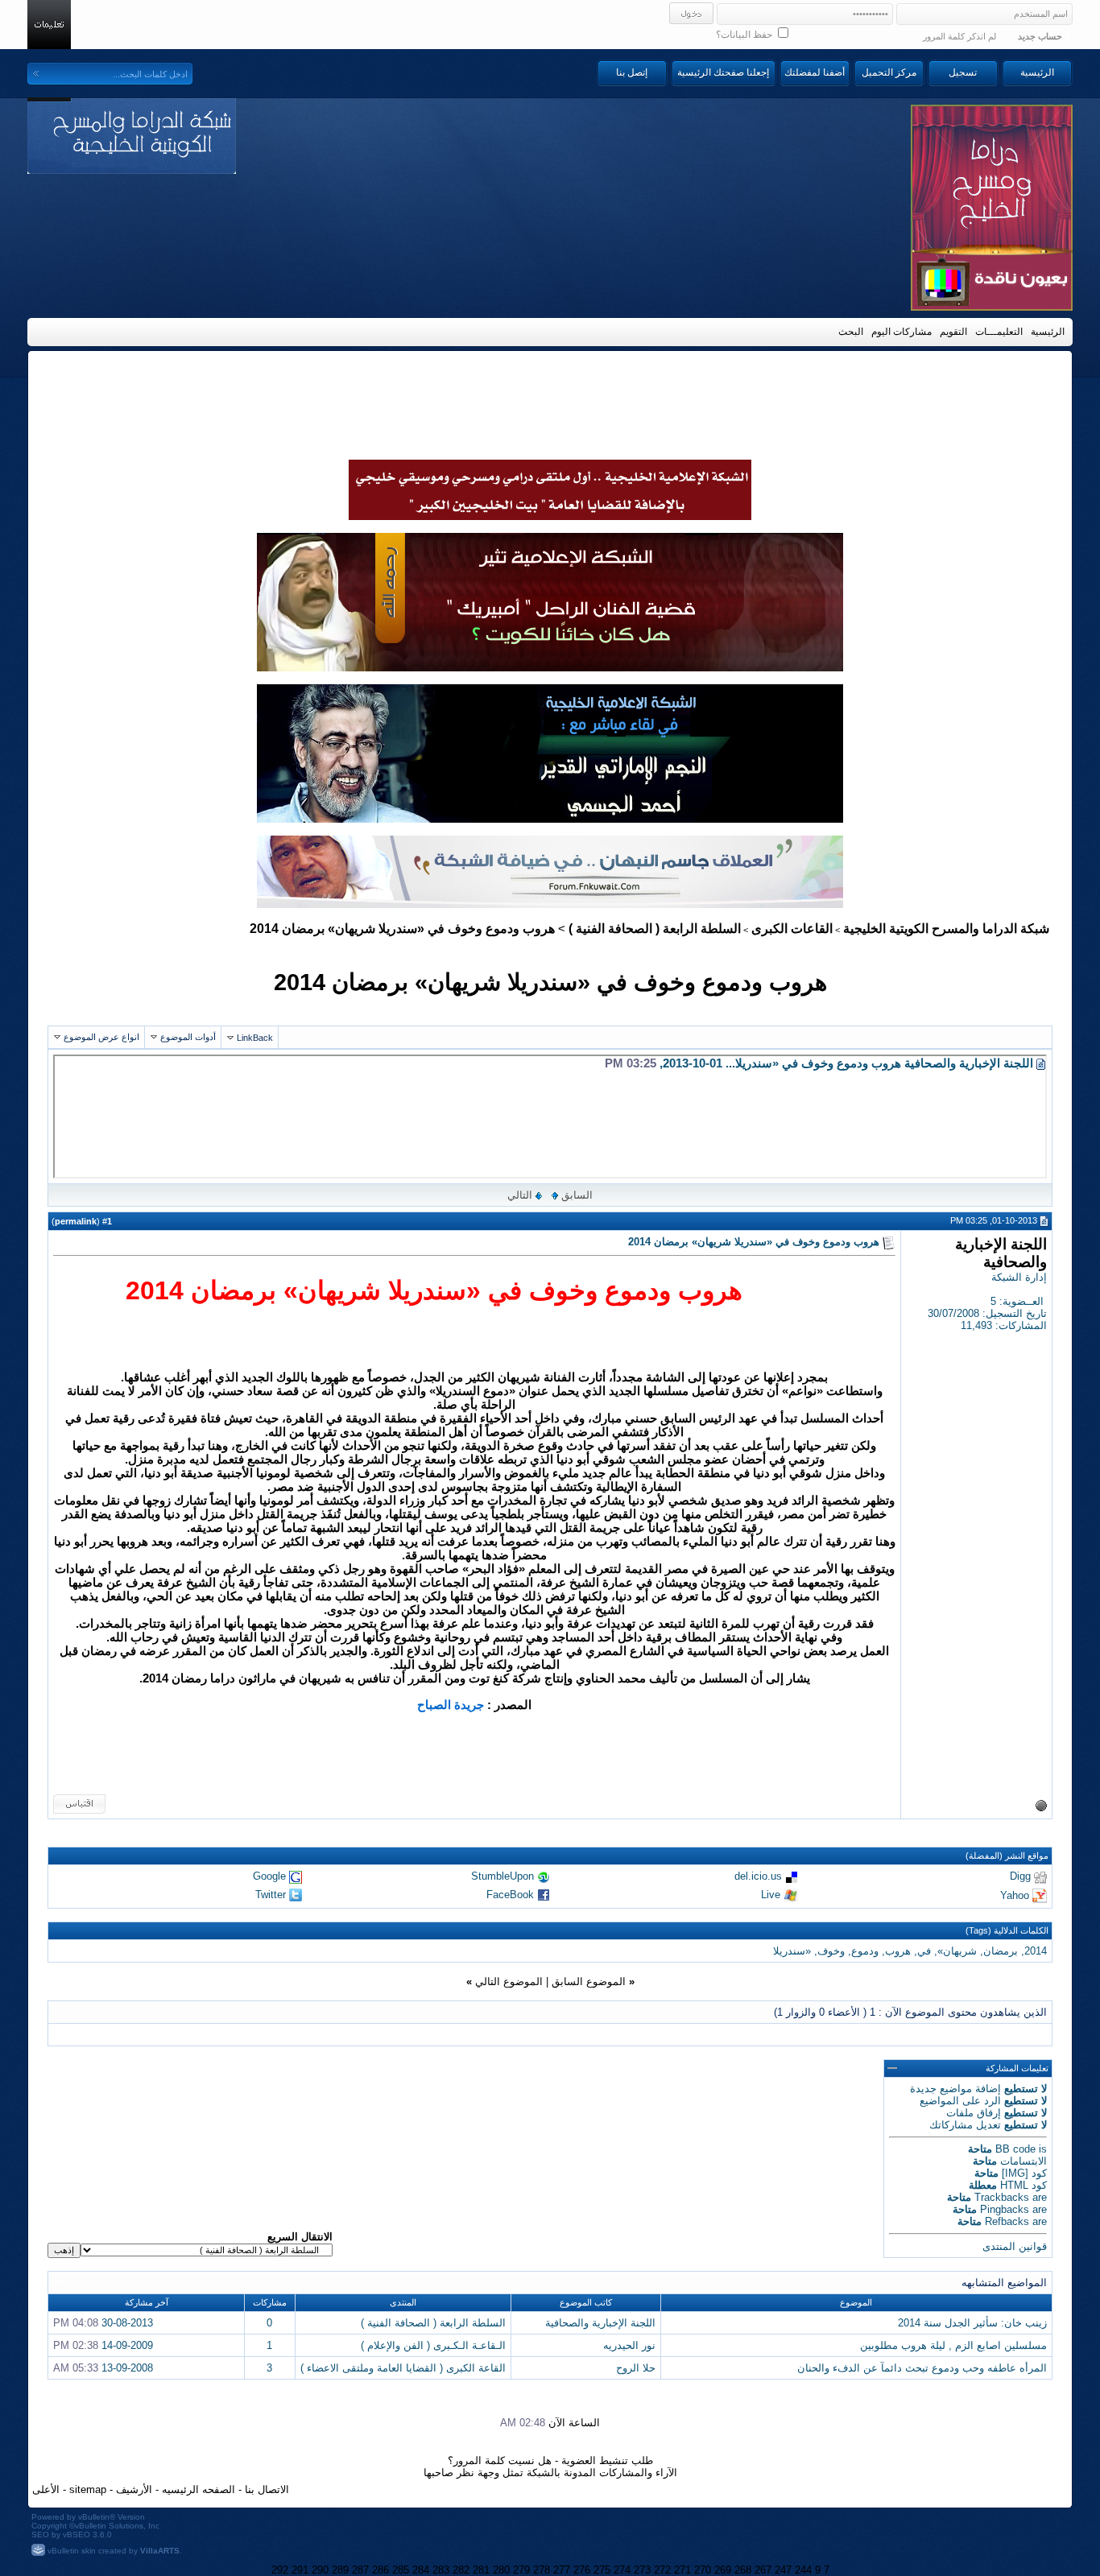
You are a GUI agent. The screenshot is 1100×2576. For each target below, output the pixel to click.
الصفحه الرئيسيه (198, 2489)
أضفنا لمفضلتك (815, 72)
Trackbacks (1002, 2197)
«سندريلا (792, 1951)
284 (421, 2570)
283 (441, 2570)
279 (521, 2570)
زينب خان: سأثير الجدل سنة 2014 (972, 2323)
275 (602, 2570)
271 (682, 2570)
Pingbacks (1005, 2209)
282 (461, 2570)
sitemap (88, 2489)
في (924, 1951)
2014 (1036, 1951)
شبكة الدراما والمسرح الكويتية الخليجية (946, 929)
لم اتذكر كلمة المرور (959, 36)
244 (803, 2570)
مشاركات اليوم (902, 332)
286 (380, 2570)
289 (340, 2570)
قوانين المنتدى (1015, 2246)
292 (280, 2570)
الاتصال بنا (267, 2489)
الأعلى (46, 2489)
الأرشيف (134, 2489)
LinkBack (255, 1038)
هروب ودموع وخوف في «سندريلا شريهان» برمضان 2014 (550, 982)
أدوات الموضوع (188, 1037)
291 (300, 2570)
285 (401, 2570)
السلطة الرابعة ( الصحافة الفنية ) (655, 929)
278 (542, 2570)
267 (763, 2570)
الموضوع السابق (589, 1982)
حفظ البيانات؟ (745, 35)
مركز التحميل (889, 72)
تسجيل (963, 72)
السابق (577, 1195)
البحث (851, 332)
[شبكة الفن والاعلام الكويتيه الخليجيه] (550, 667)
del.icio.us (758, 1876)
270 (703, 2570)
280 (501, 2570)
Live (771, 1895)
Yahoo (1015, 1895)
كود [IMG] (1024, 2173)
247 (783, 2570)
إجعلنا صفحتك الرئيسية (723, 72)
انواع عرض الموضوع (101, 1037)
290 (320, 2570)
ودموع (865, 1951)
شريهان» (957, 1951)
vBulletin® (97, 2517)
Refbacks (1007, 2221)
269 (723, 2570)
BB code (1015, 2149)
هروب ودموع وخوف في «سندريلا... (813, 1063)
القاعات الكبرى (792, 929)
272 (662, 2570)
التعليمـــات (999, 332)
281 (481, 2570)
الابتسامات (1023, 2161)
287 (360, 2570)
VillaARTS (160, 2551)
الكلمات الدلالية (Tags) (1007, 1930)
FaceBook (510, 1895)
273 (642, 2570)
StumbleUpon (502, 1876)
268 (743, 2570)
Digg (1020, 1876)
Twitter (271, 1895)
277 (562, 2570)
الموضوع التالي (509, 1982)
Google (269, 1876)
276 (582, 2570)
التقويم (953, 332)
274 (622, 2570)
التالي (520, 1195)
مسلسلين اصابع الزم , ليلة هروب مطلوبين (953, 2345)
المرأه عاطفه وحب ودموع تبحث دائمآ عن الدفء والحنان (922, 2368)
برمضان (1001, 1951)
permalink (76, 1221)
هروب (898, 1951)
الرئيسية (1037, 72)
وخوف (831, 1951)
